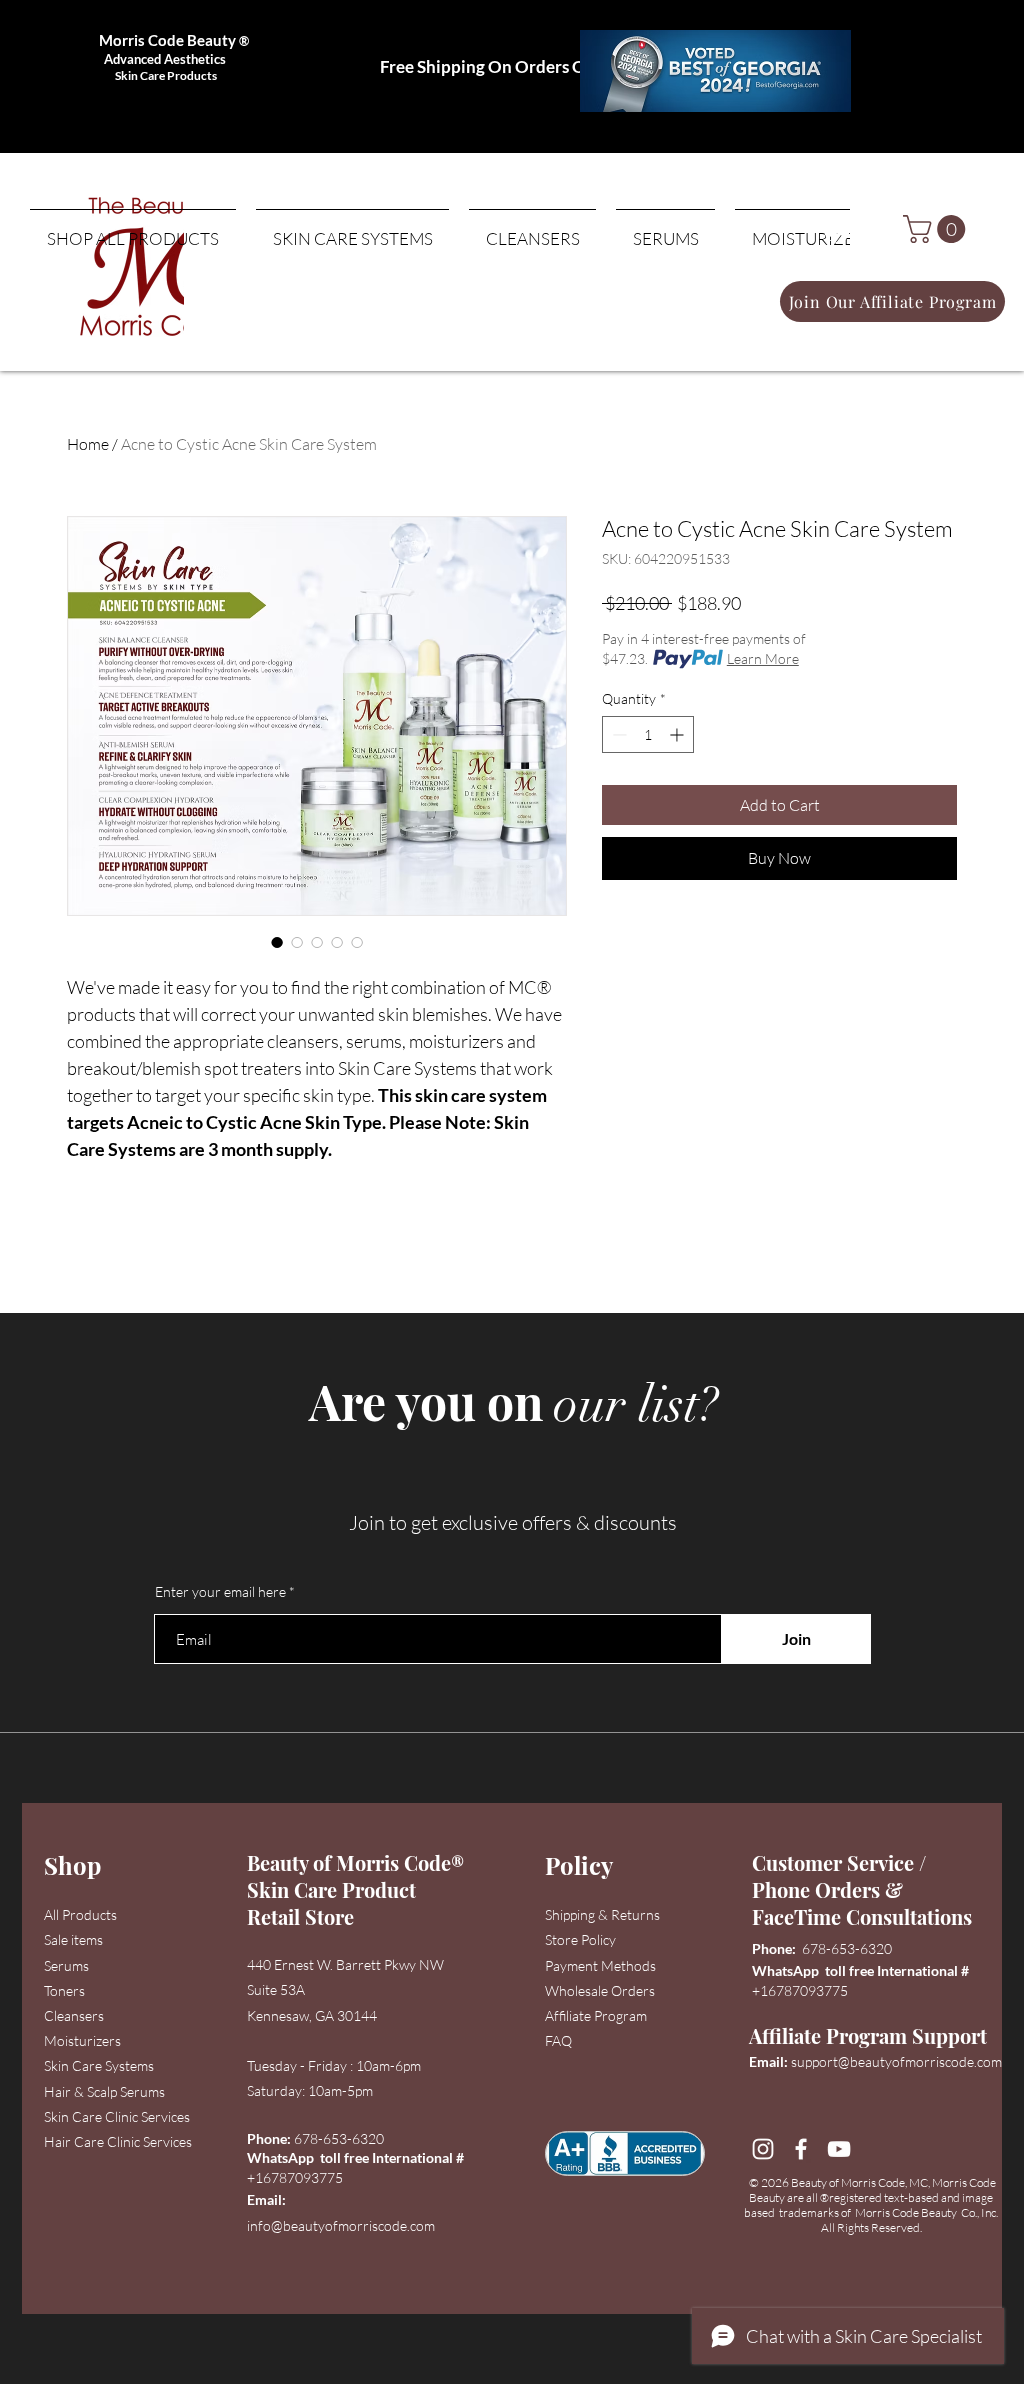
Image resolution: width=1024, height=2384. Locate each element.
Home (88, 444)
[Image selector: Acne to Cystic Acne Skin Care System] (277, 942)
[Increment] (678, 734)
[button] (937, 229)
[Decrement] (617, 734)
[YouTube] (839, 2149)
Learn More (763, 658)
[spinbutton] (648, 734)
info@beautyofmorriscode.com (341, 2225)
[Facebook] (801, 2149)
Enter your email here (220, 1592)
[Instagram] (763, 2149)
